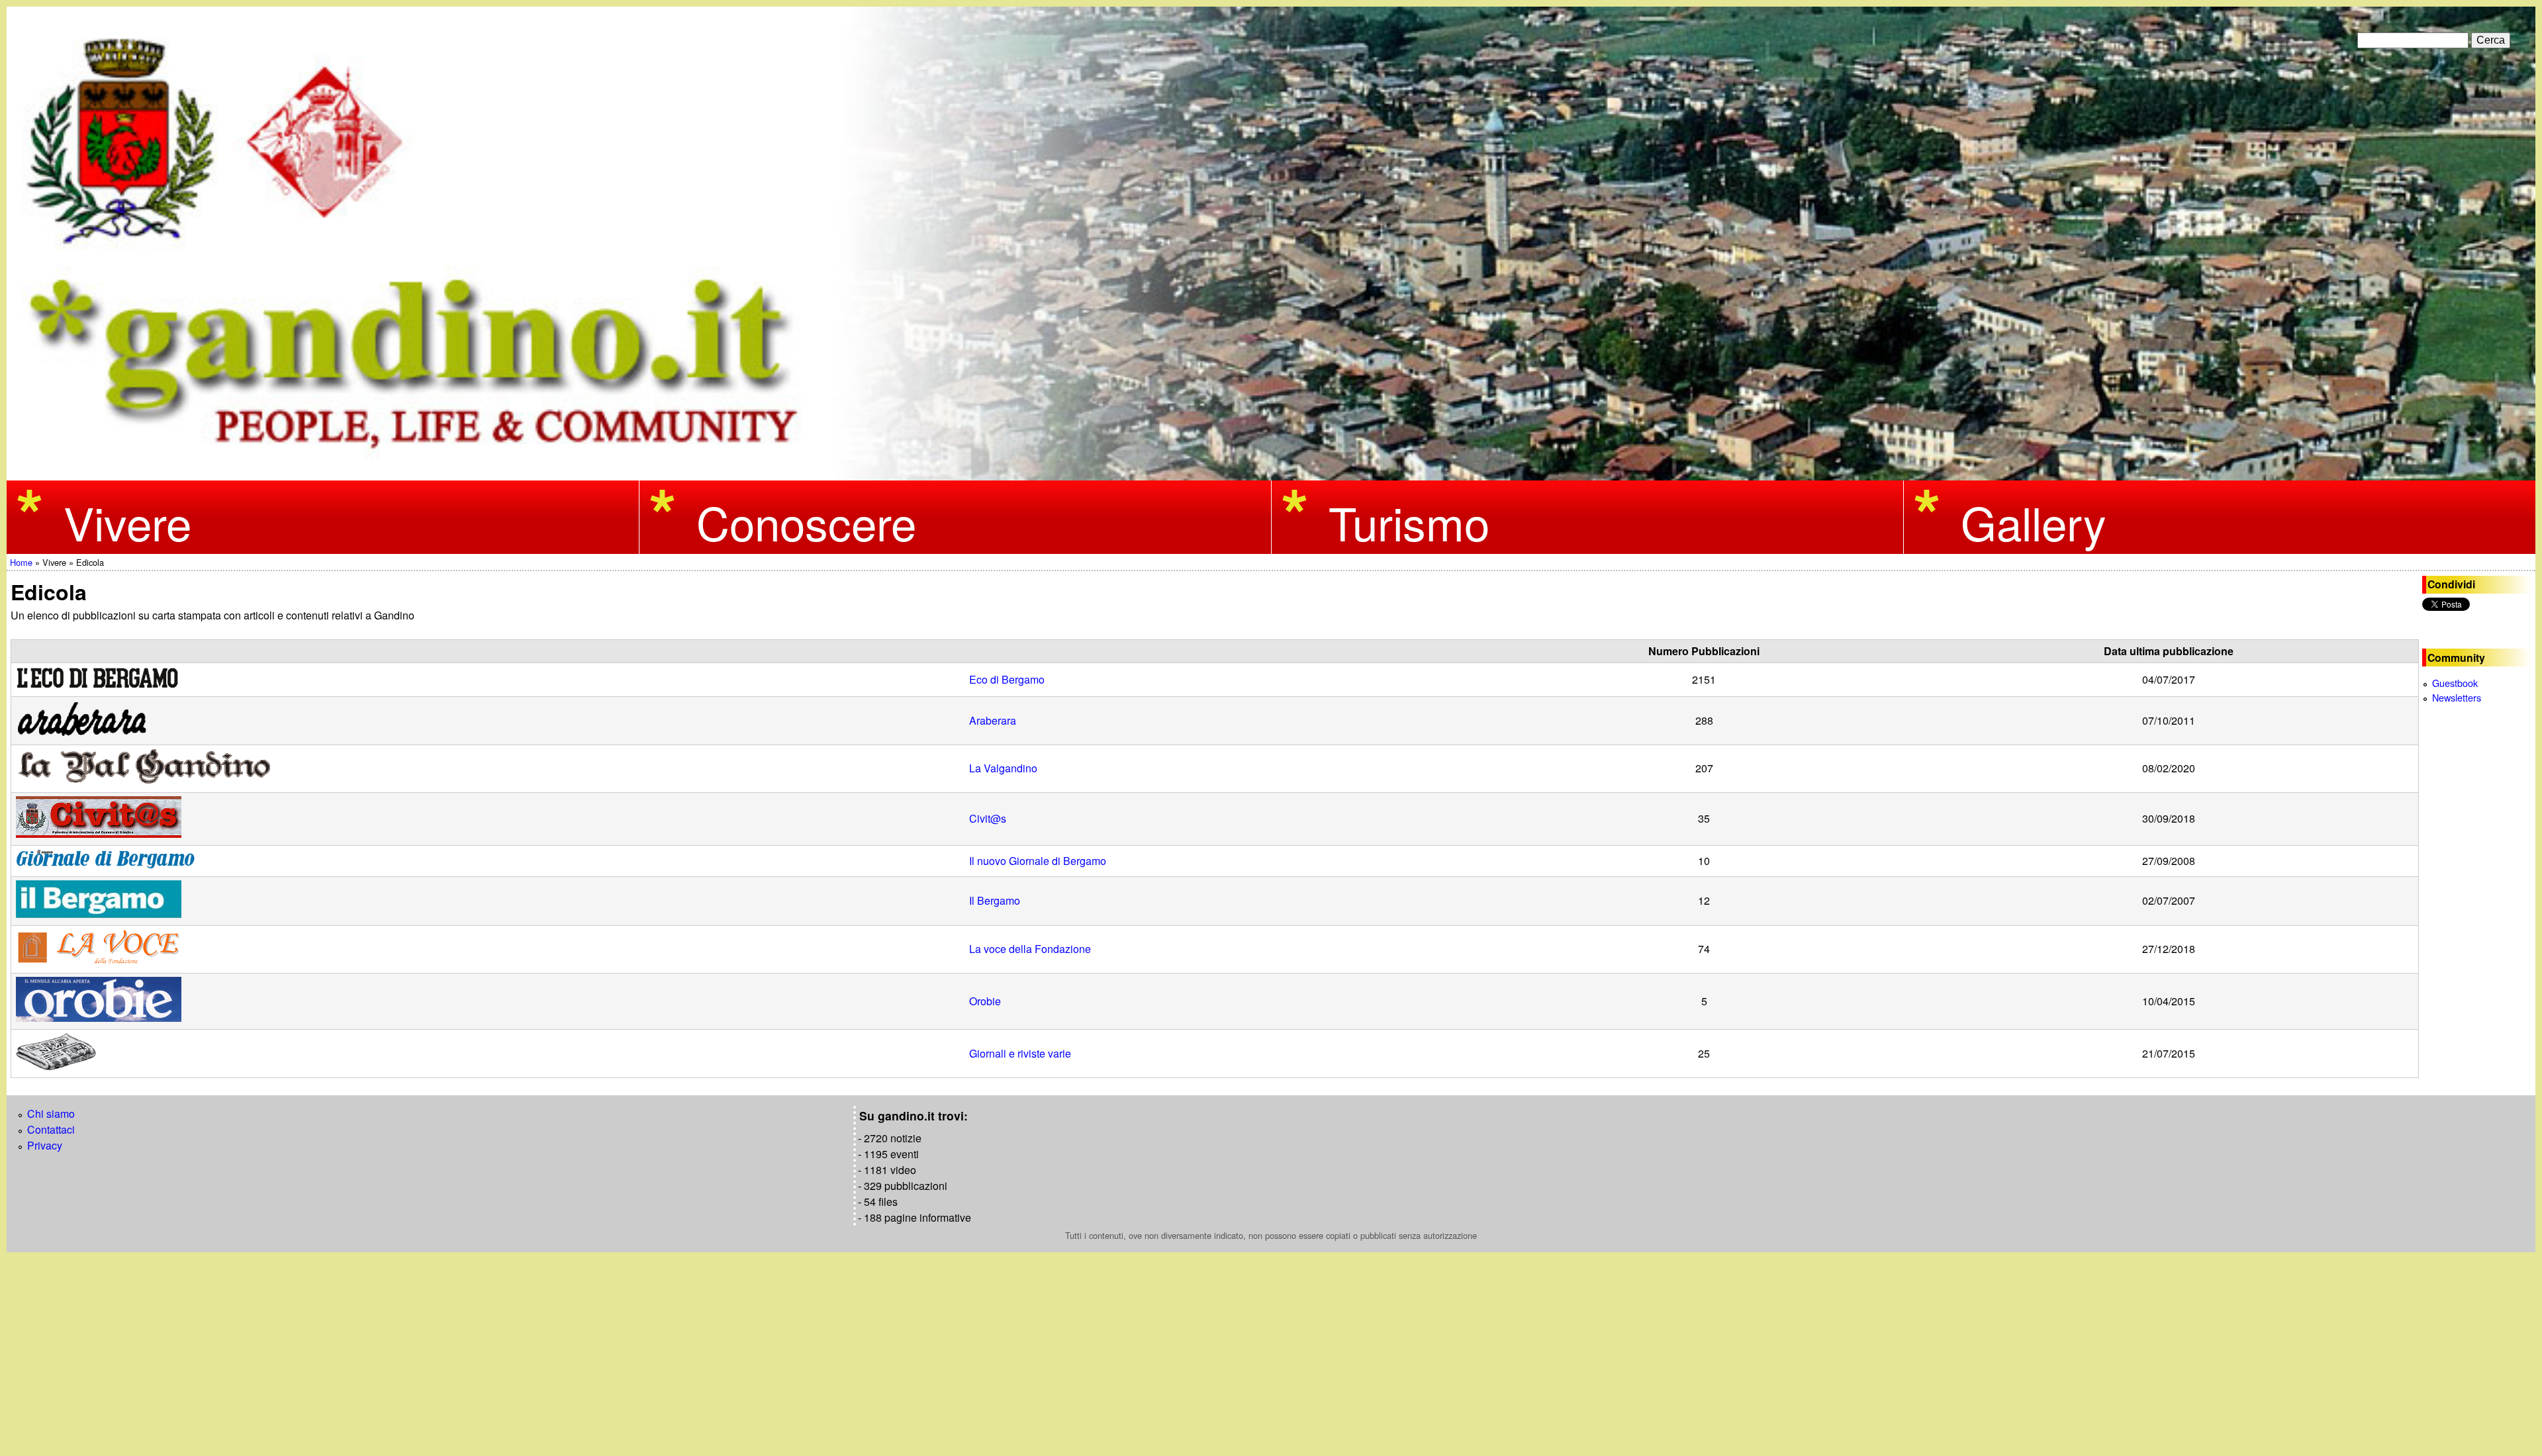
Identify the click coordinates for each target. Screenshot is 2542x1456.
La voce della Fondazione (1030, 949)
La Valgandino (1003, 768)
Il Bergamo (995, 900)
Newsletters (2457, 697)
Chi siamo (51, 1114)
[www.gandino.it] (1271, 472)
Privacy (45, 1145)
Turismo (1409, 522)
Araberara (993, 720)
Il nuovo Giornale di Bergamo (1038, 861)
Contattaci (51, 1129)
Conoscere (806, 522)
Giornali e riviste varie (1020, 1053)
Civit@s (988, 818)
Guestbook (2455, 683)
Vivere (127, 522)
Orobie (985, 1001)
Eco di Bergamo (1007, 679)
